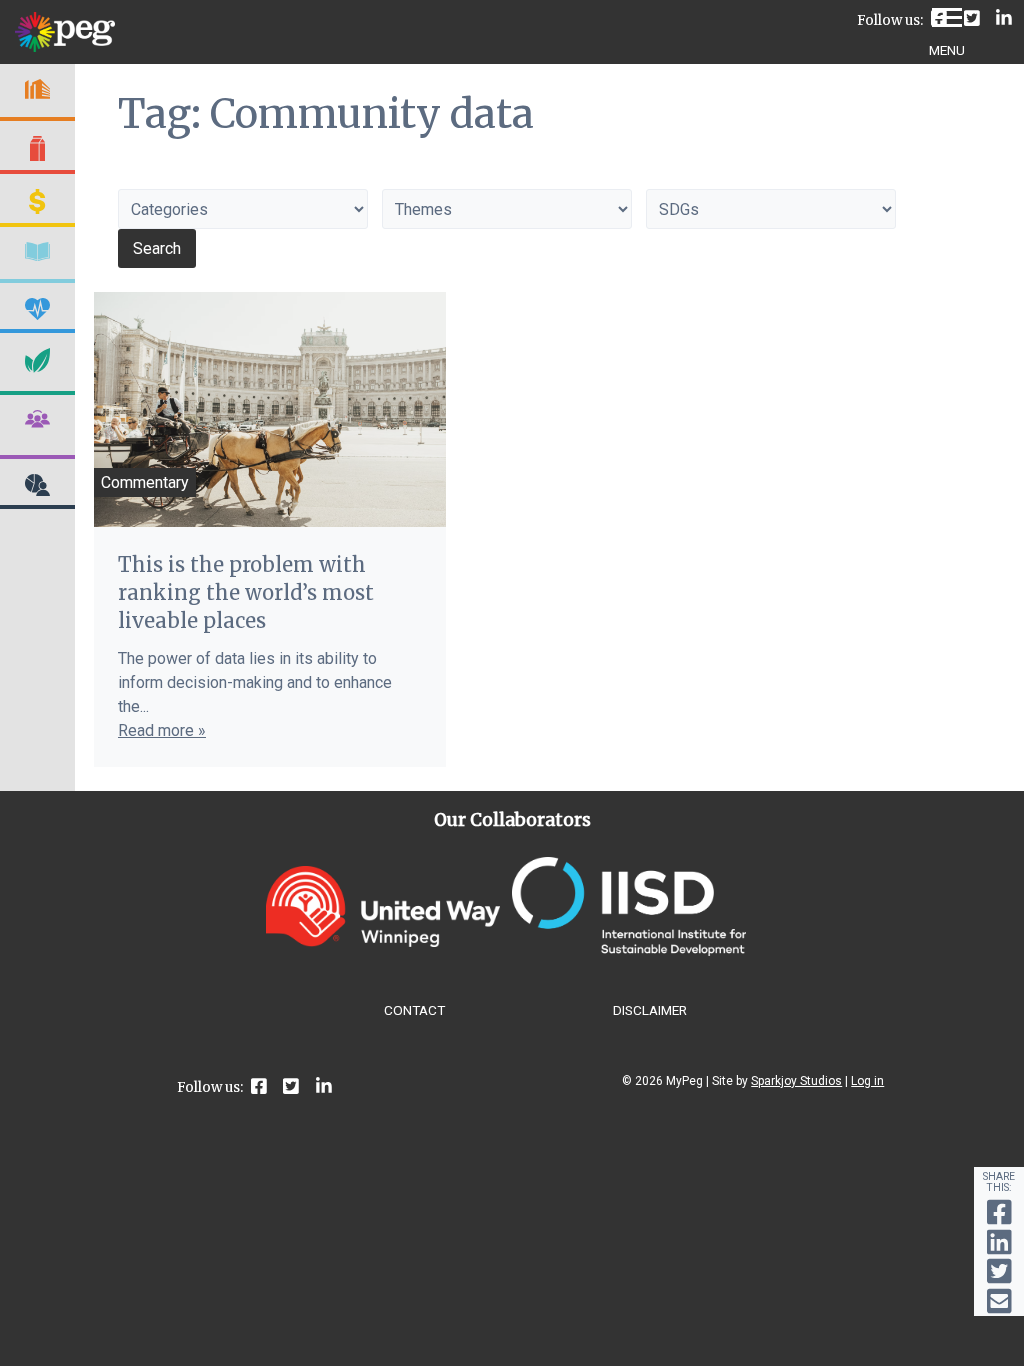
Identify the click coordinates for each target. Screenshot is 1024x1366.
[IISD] (629, 950)
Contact (414, 1010)
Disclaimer (650, 1010)
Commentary (145, 482)
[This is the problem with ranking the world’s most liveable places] (270, 409)
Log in (867, 1081)
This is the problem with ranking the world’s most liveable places (246, 592)
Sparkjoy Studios (796, 1081)
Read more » (162, 730)
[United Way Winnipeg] (383, 941)
